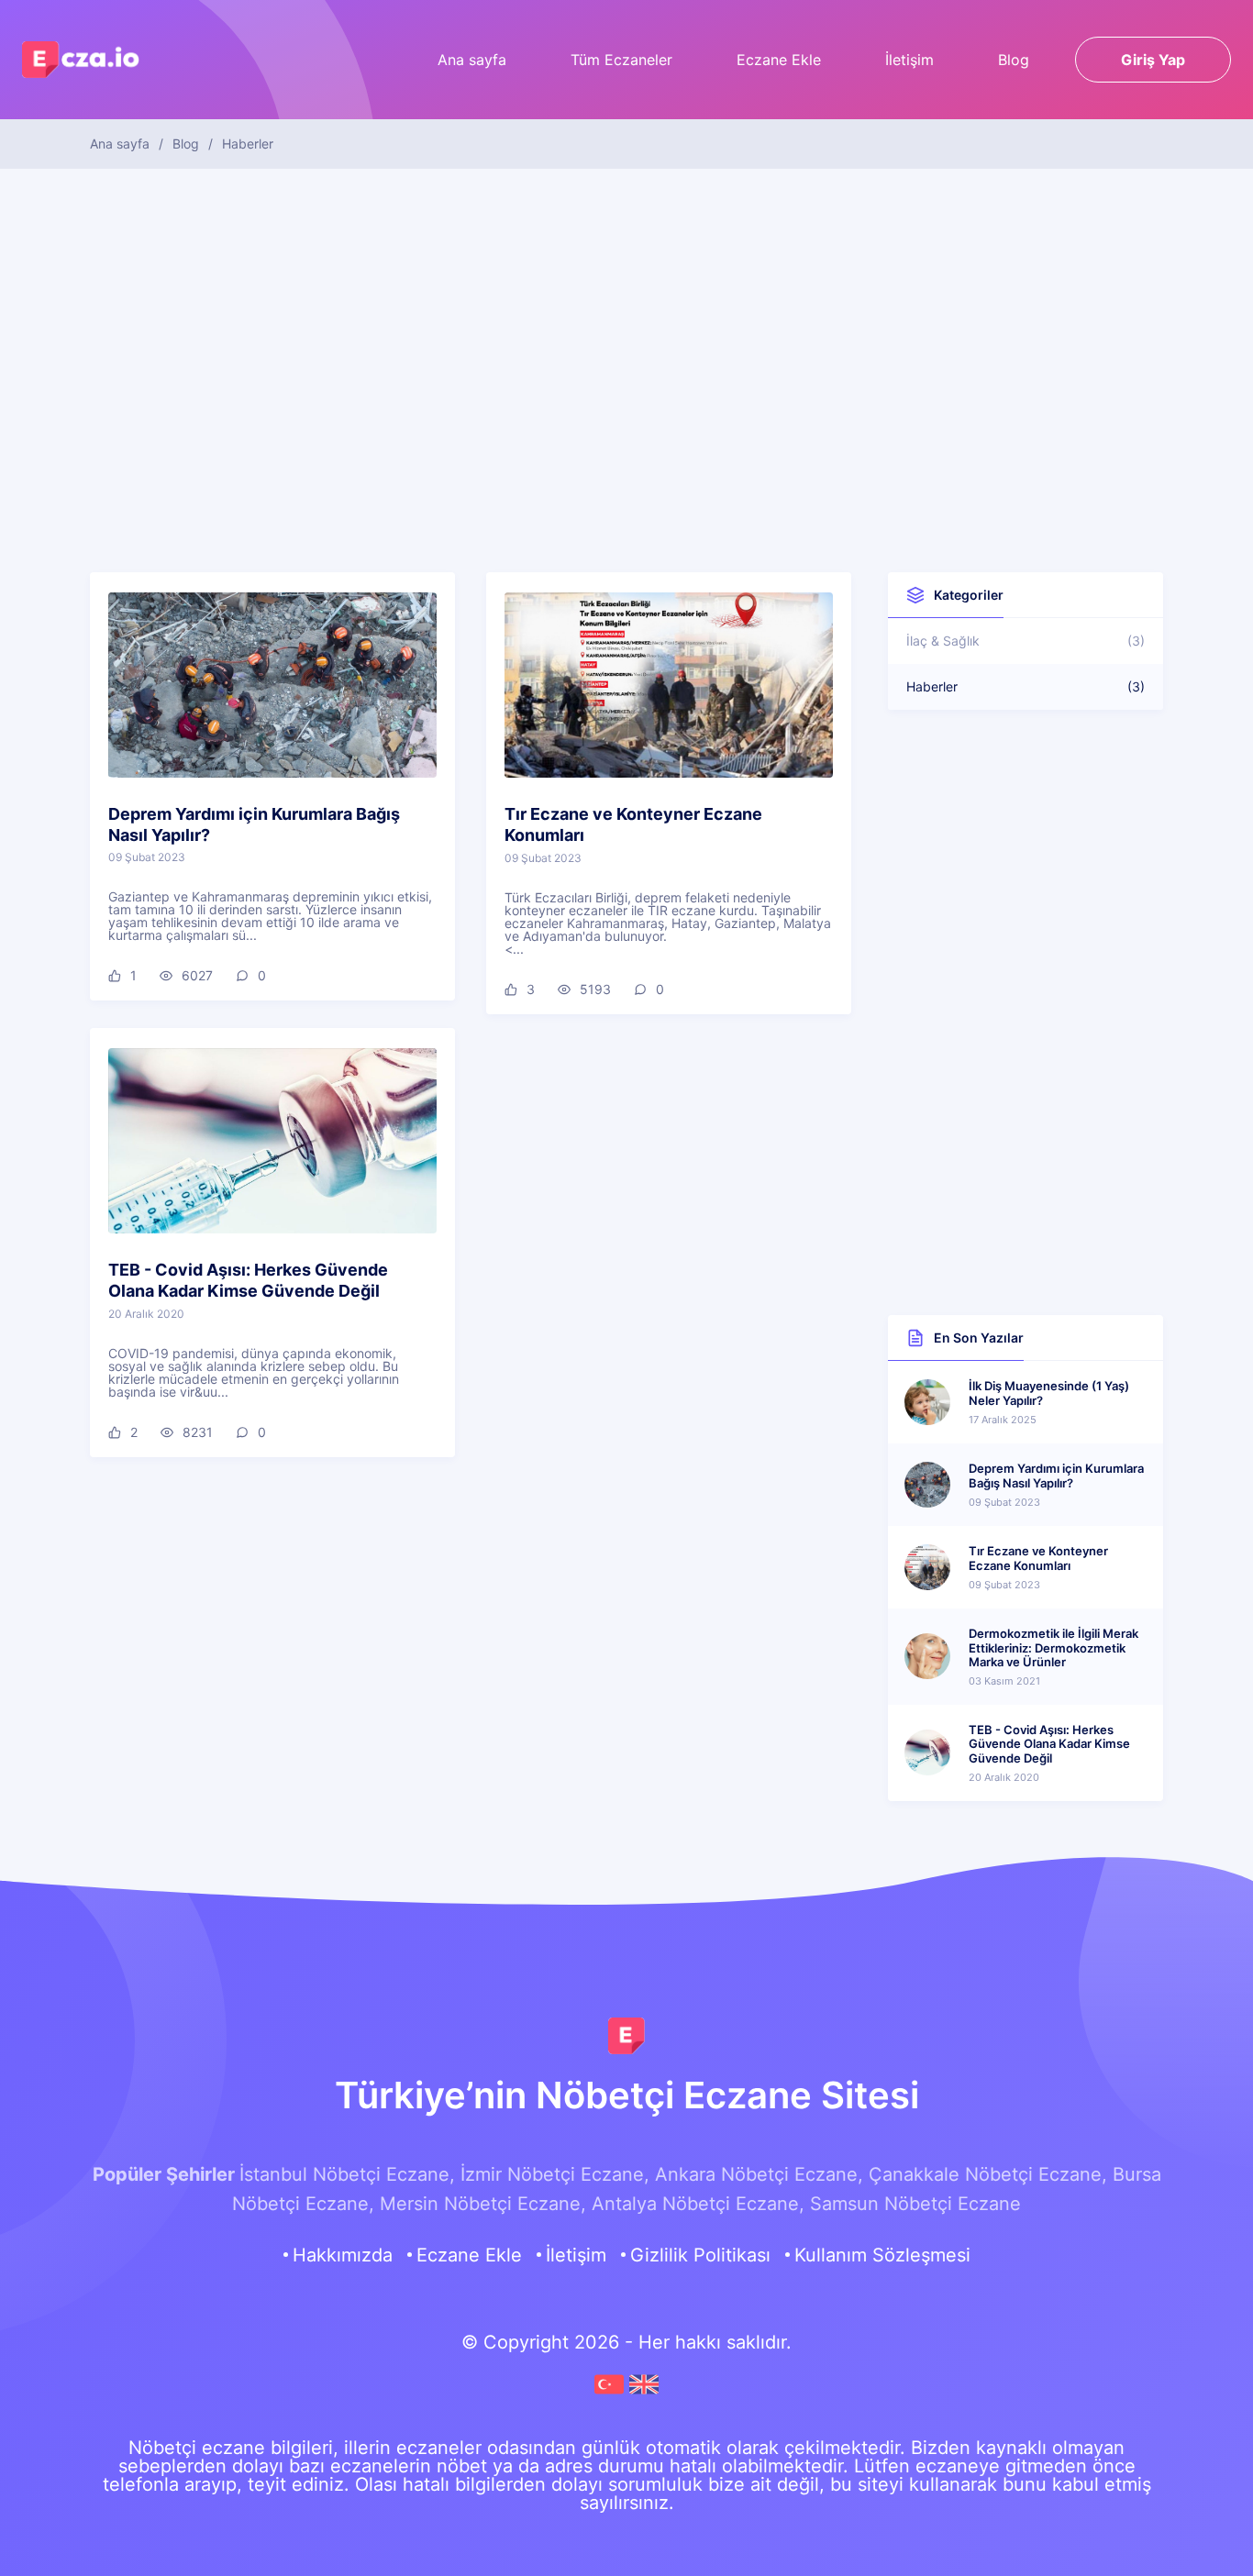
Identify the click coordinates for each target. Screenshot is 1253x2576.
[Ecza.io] (82, 67)
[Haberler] (612, 2393)
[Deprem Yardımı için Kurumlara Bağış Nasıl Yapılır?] (272, 685)
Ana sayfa (472, 60)
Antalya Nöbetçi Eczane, (698, 2204)
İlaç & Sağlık (1026, 641)
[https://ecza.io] (626, 2036)
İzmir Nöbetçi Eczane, (555, 2174)
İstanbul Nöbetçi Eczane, (347, 2174)
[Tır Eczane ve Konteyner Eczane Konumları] (669, 685)
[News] (644, 2393)
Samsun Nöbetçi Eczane (915, 2204)
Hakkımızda (343, 2255)
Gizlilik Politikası (700, 2255)
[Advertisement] (626, 352)
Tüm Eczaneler (621, 60)
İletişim (909, 60)
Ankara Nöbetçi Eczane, (759, 2174)
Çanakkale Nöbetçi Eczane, (988, 2174)
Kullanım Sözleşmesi (882, 2255)
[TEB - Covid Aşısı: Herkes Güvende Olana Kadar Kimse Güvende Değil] (272, 1141)
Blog (1014, 60)
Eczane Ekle (779, 60)
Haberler (1026, 686)
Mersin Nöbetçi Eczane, (483, 2204)
